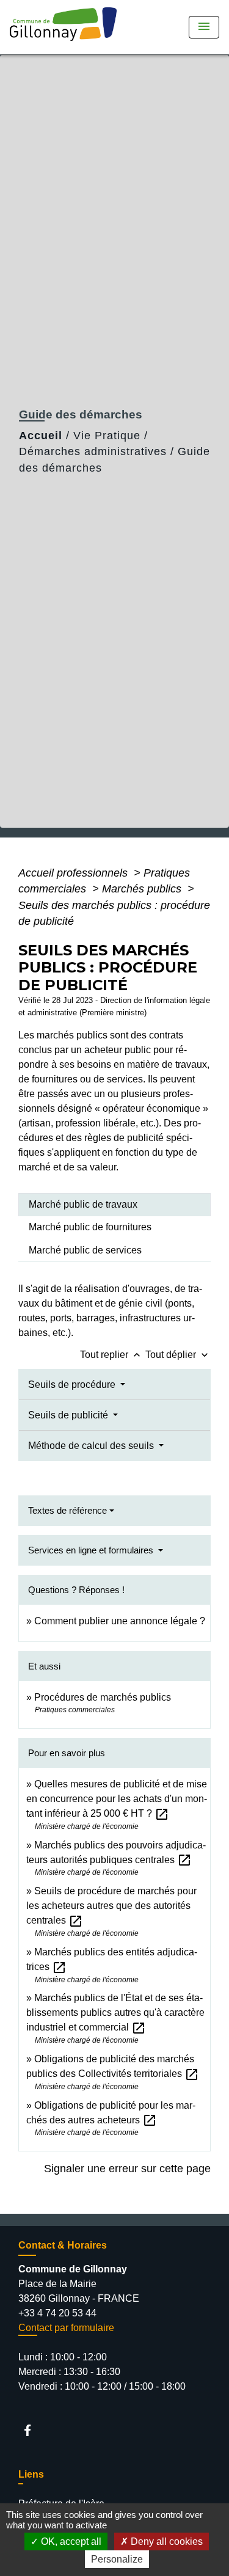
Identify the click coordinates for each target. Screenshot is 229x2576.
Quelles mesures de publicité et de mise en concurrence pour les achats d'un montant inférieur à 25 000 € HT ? (117, 1799)
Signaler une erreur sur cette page (127, 2169)
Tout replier (111, 1355)
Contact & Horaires (63, 2245)
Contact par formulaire (66, 2328)
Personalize (117, 2559)
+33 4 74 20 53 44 (57, 2313)
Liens (31, 2474)
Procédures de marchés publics (103, 1697)
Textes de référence (67, 1510)
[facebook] (33, 2430)
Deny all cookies (165, 2541)
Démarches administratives (93, 451)
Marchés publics (143, 889)
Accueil (41, 436)
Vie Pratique (107, 436)
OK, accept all (70, 2541)
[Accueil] (67, 27)
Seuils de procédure (73, 1385)
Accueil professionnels (75, 873)
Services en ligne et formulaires (92, 1550)
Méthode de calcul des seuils (92, 1446)
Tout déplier (178, 1355)
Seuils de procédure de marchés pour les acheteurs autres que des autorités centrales (111, 1906)
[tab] (114, 1205)
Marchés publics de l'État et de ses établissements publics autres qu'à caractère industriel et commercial (115, 2012)
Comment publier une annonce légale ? (120, 1621)
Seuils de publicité (69, 1415)
